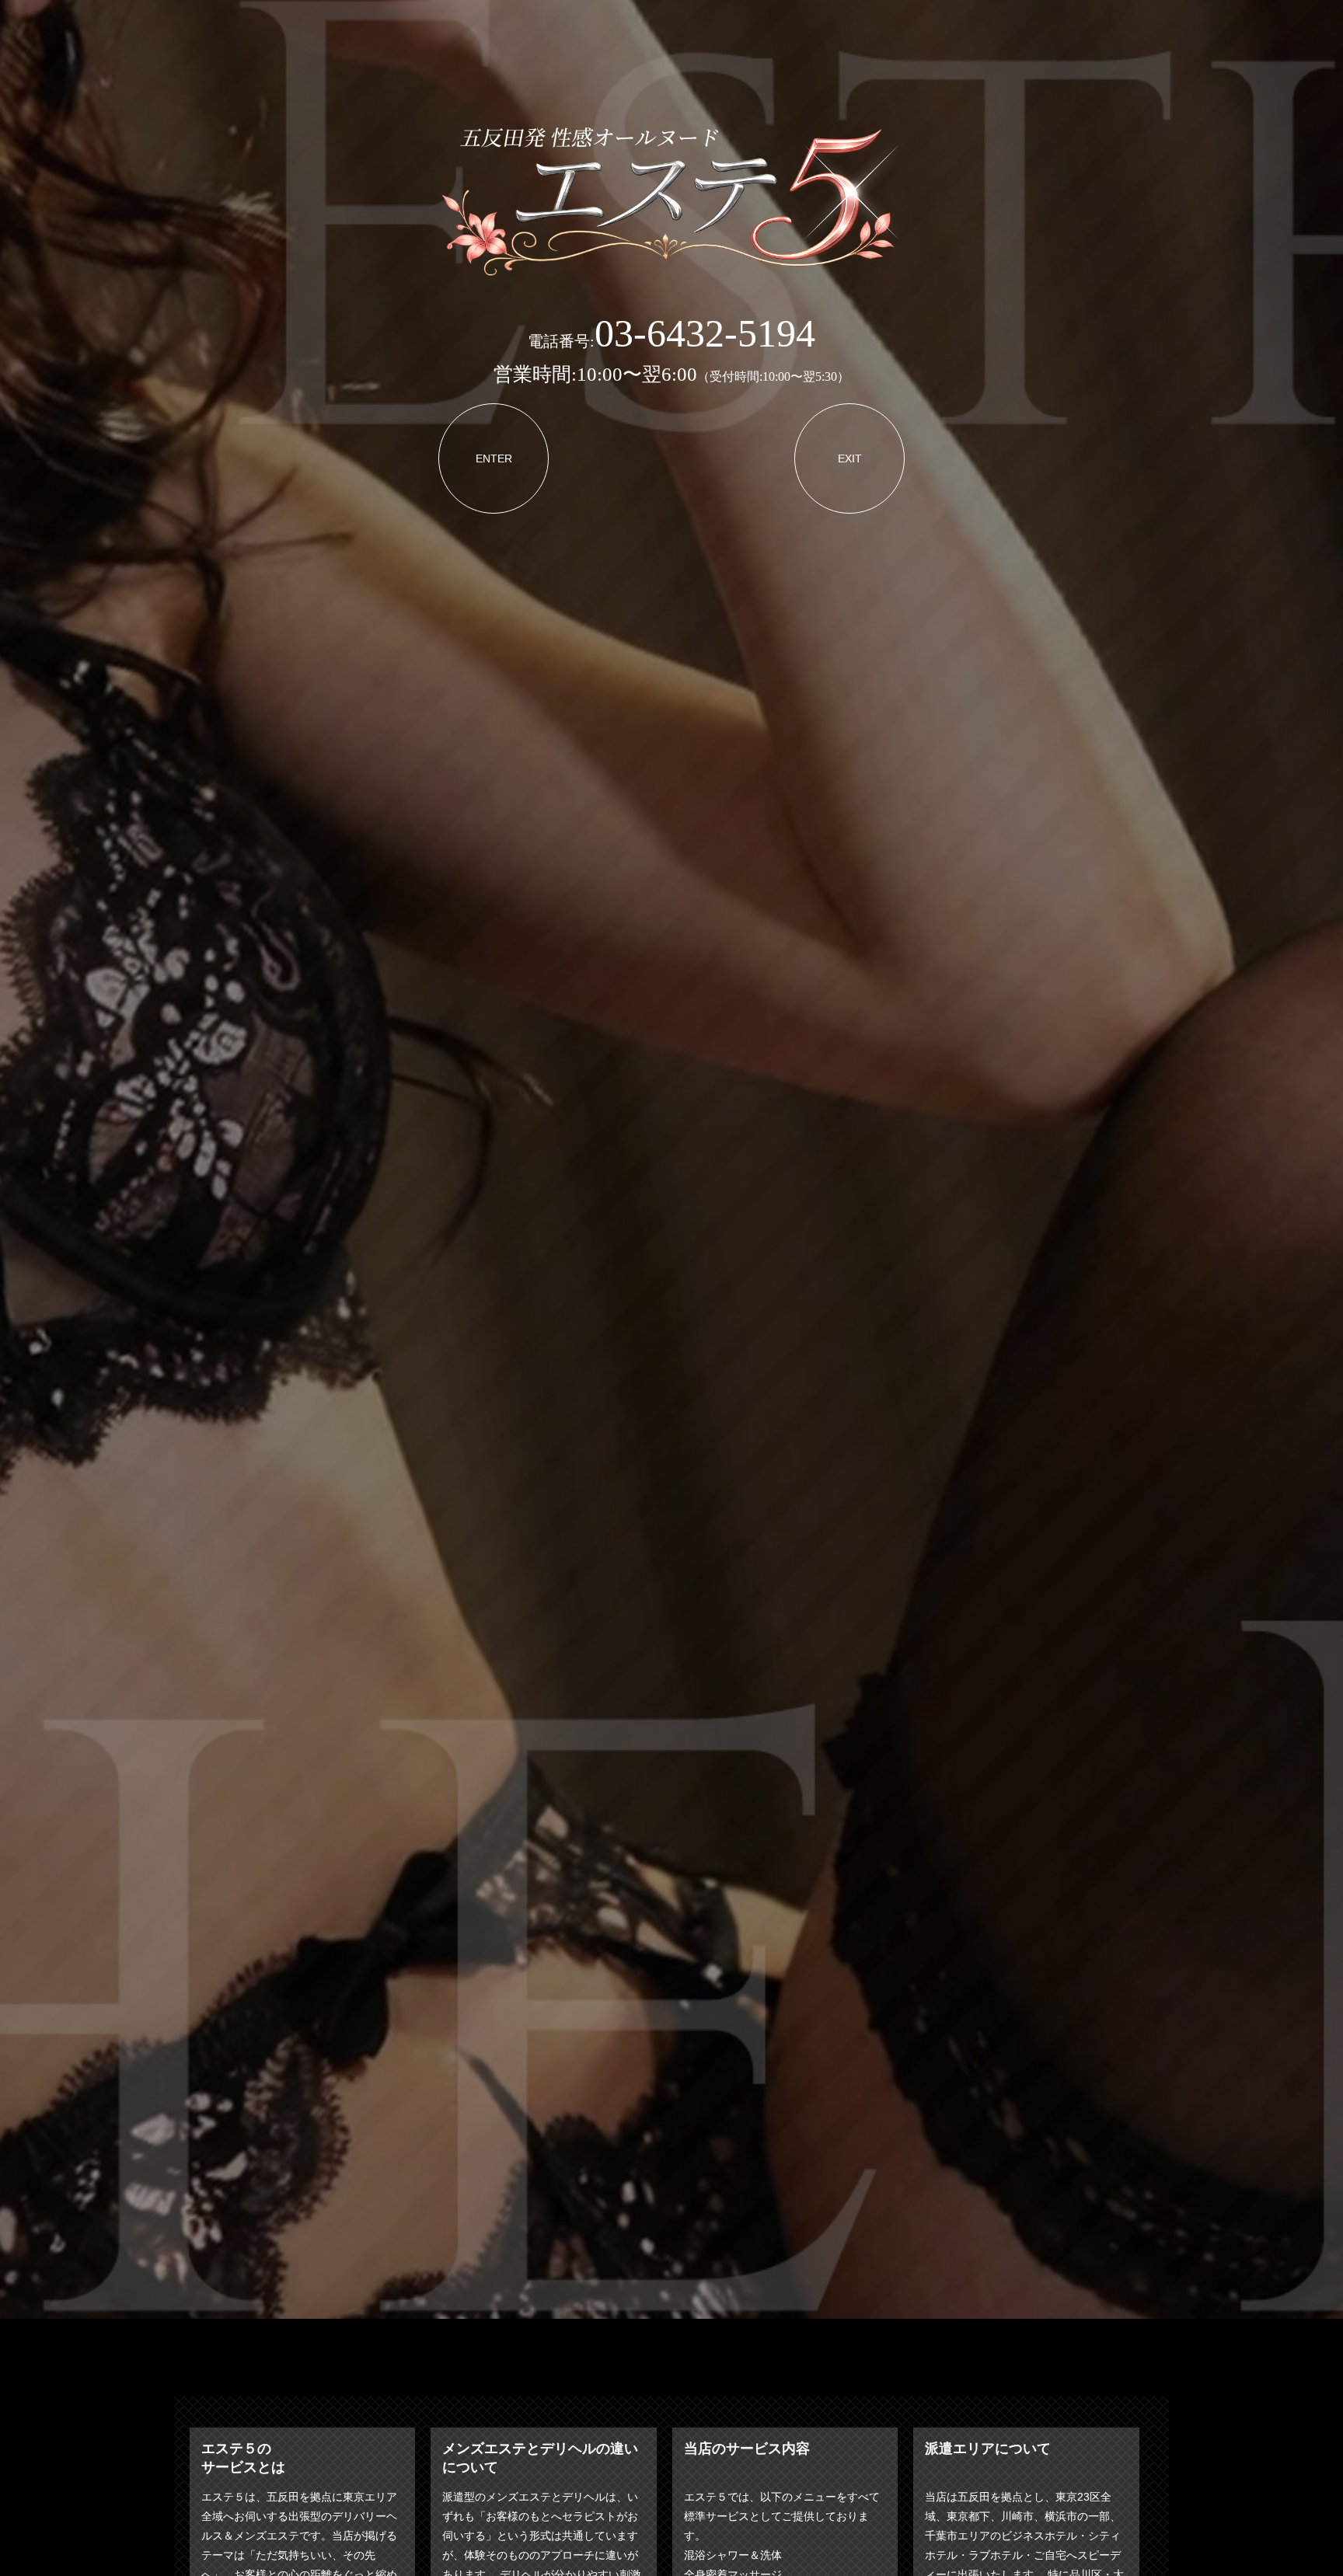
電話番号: (671, 341)
